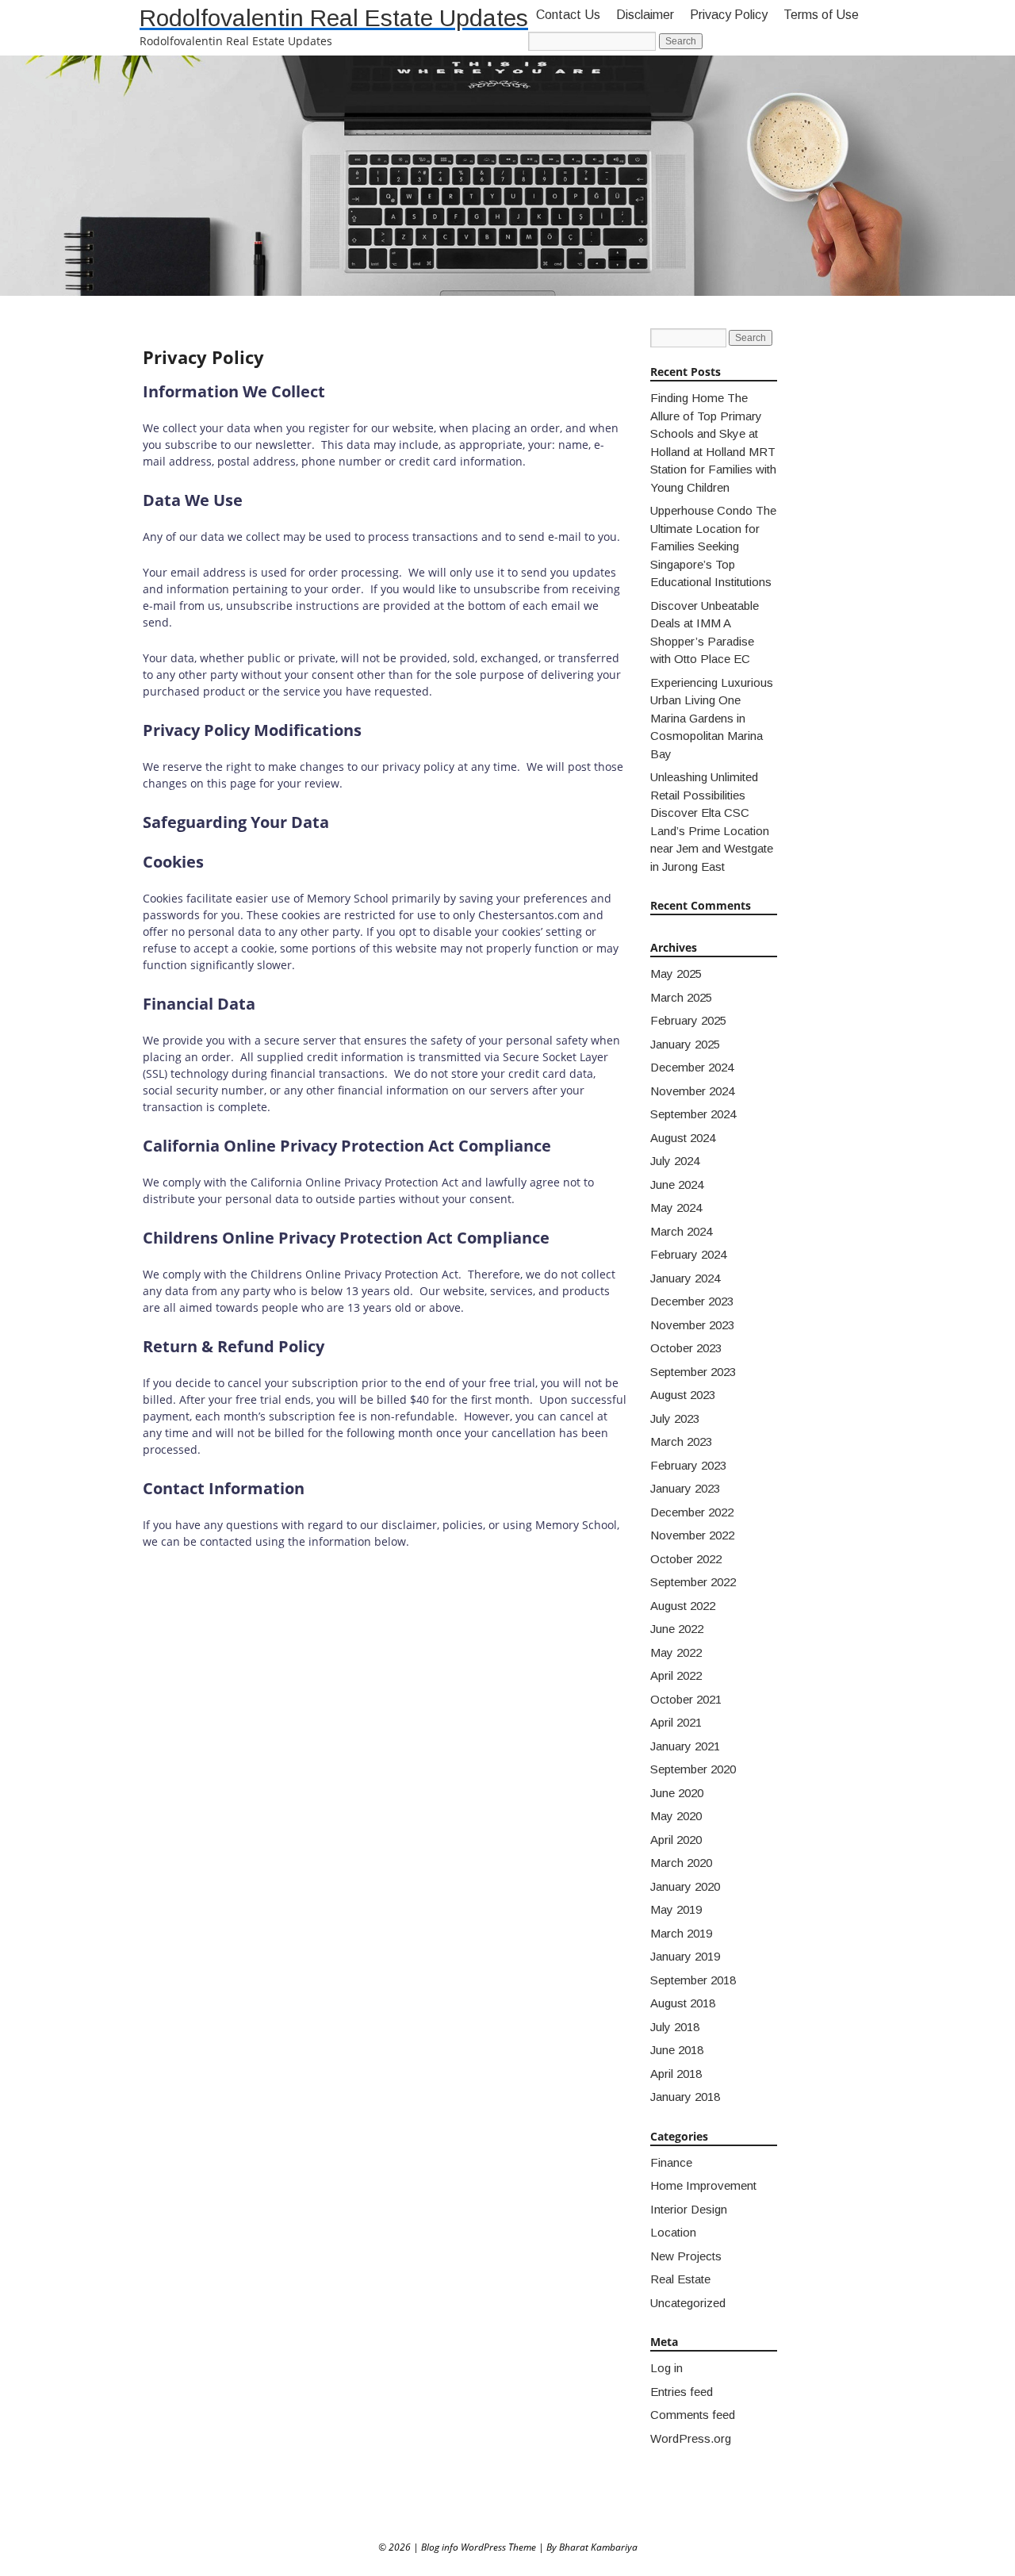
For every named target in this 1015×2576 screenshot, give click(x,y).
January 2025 (685, 1044)
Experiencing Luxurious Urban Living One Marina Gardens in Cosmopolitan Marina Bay (712, 718)
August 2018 (683, 2003)
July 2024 (675, 1161)
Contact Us (568, 15)
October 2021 (686, 1699)
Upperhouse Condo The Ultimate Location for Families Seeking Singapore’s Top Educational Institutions (713, 546)
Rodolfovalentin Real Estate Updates (334, 18)
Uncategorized (688, 2303)
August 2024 (683, 1138)
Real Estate (680, 2279)
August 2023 (683, 1395)
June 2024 (677, 1184)
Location (673, 2232)
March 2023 (681, 1441)
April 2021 (676, 1722)
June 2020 (677, 1793)
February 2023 (688, 1465)
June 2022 (677, 1629)
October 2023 (686, 1348)
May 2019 (676, 1909)
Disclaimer (645, 15)
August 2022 (683, 1606)
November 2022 (692, 1535)
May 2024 (676, 1207)
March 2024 (681, 1231)
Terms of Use (821, 15)
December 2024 (692, 1067)
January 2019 (685, 1956)
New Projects (686, 2256)
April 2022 (676, 1675)
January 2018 (685, 2097)
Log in (666, 2368)
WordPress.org (691, 2438)
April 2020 (676, 1840)
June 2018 (677, 2050)
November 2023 (692, 1325)
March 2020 (681, 1863)
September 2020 (693, 1769)
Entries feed (682, 2392)
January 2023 (685, 1488)
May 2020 (676, 1816)
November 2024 (692, 1091)
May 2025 (676, 974)
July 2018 (675, 2027)
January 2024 (685, 1278)
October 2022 (686, 1559)
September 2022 (693, 1582)
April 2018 (676, 2074)
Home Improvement (703, 2185)
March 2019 (681, 1933)
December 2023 (692, 1301)
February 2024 (688, 1254)
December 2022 (692, 1512)
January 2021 (685, 1746)
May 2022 (676, 1652)
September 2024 (693, 1114)
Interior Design (689, 2209)
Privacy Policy (729, 15)
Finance (671, 2162)
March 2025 (681, 997)
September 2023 (693, 1372)
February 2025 (688, 1020)
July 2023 (675, 1418)
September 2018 (693, 1980)
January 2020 (685, 1886)
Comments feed (693, 2415)
